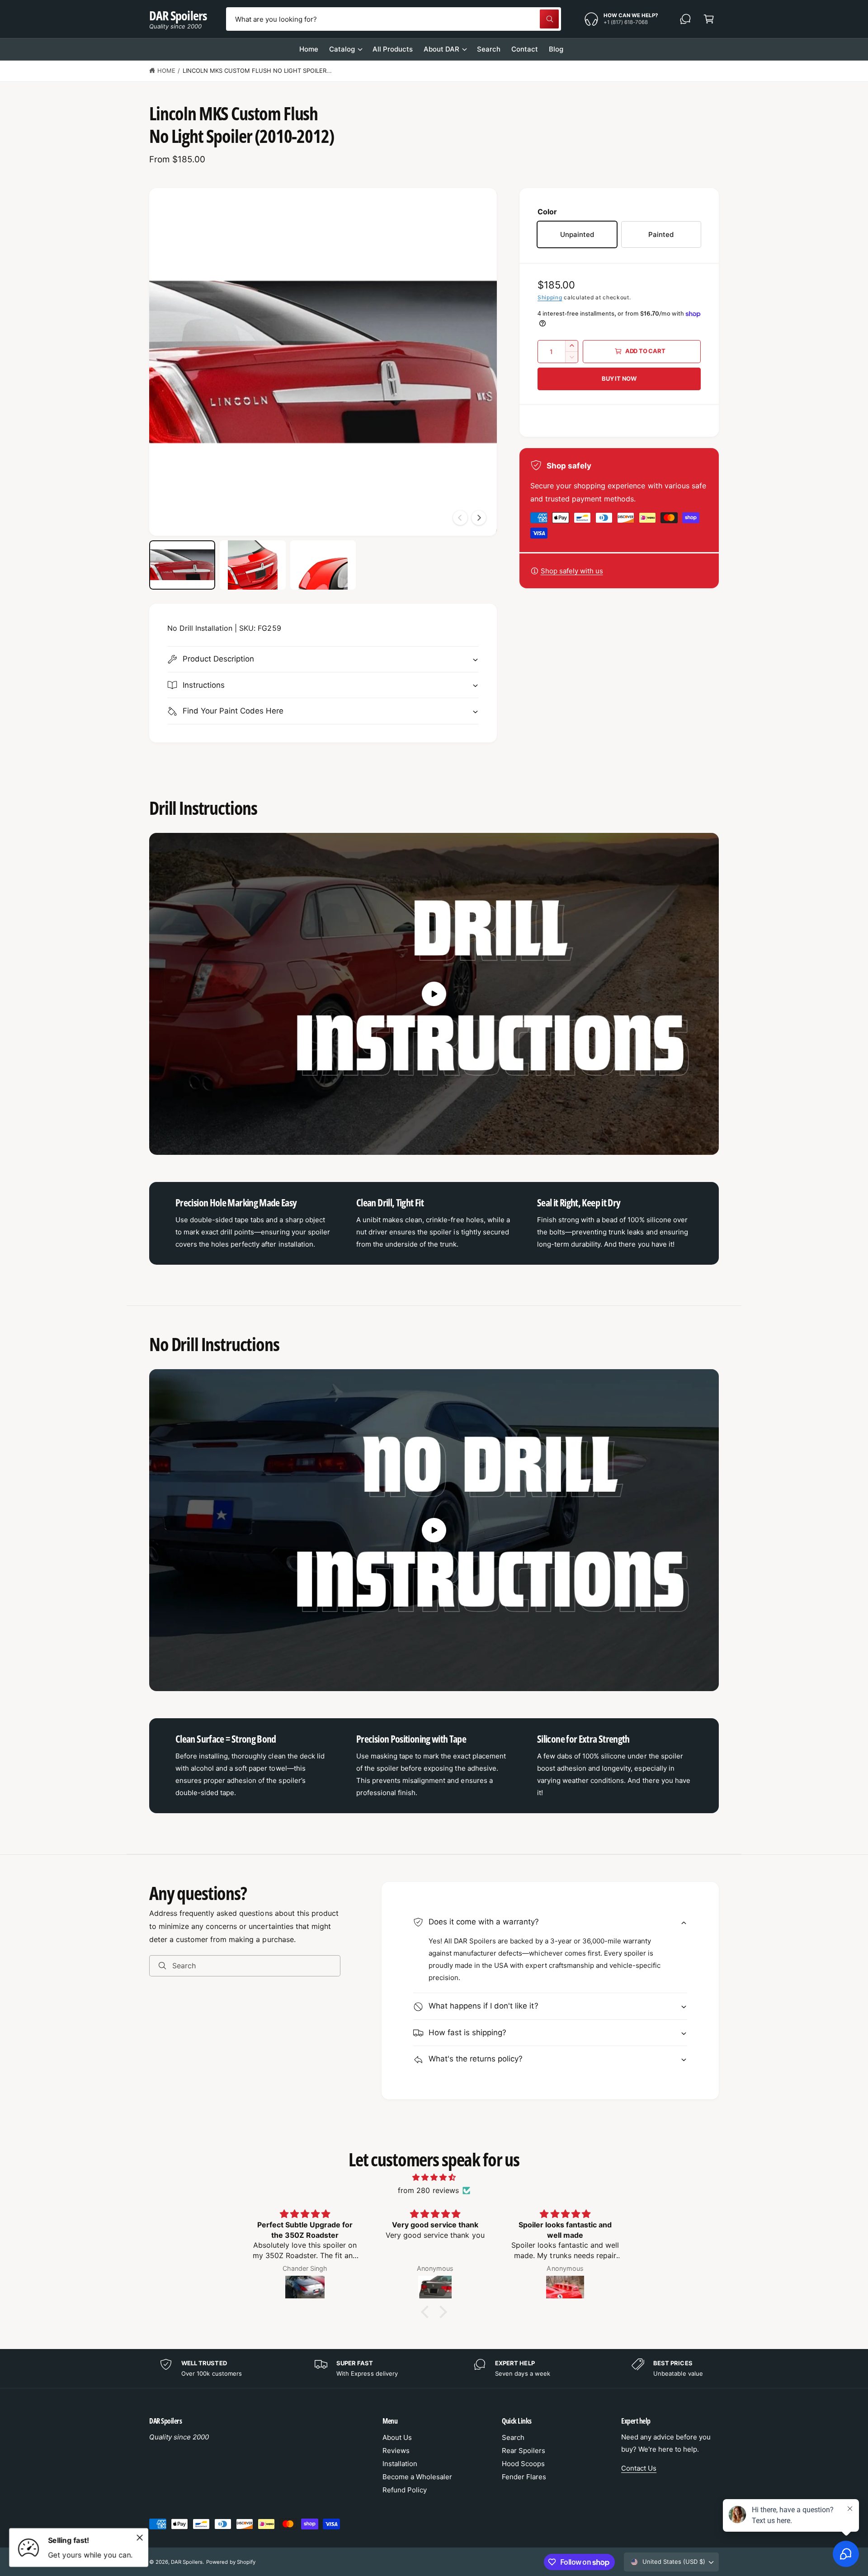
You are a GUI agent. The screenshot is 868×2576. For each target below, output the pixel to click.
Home (166, 71)
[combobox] (393, 19)
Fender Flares (524, 2477)
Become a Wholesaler (417, 2477)
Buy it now (619, 378)
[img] (434, 2177)
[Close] (140, 2538)
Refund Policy (405, 2490)
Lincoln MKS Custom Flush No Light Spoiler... (257, 71)
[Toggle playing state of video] (434, 994)
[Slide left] (460, 518)
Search (513, 2437)
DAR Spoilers (187, 2562)
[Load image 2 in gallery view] (253, 565)
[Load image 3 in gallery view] (323, 565)
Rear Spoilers (524, 2451)
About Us (397, 2437)
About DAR (441, 49)
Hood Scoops (523, 2464)
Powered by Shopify (231, 2562)
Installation (400, 2464)
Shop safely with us (572, 571)
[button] (709, 19)
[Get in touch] (685, 19)
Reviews (396, 2451)
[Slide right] (479, 518)
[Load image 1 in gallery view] (182, 565)
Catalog (342, 49)
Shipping (550, 297)
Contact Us (639, 2468)
